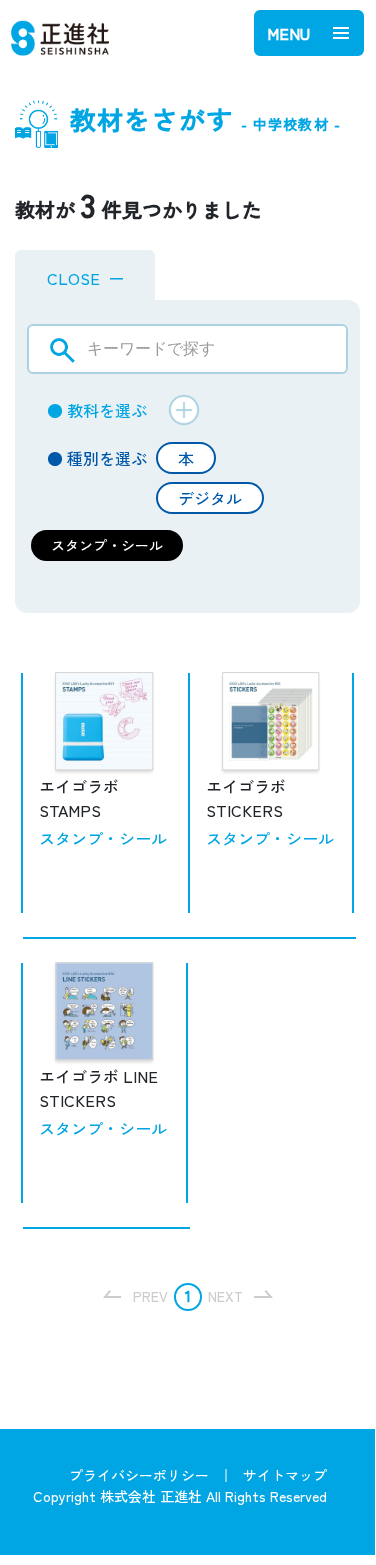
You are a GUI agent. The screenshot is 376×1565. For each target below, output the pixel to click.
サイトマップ (285, 1475)
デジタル (210, 498)
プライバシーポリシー (139, 1475)
